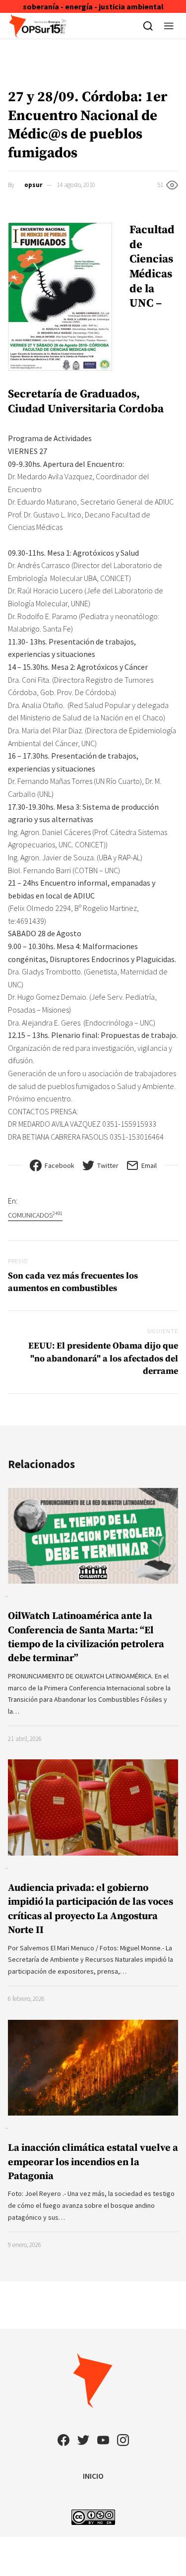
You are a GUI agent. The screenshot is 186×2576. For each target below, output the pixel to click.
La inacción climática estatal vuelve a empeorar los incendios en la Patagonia (93, 2162)
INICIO (93, 2476)
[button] (169, 26)
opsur (33, 185)
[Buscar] (148, 26)
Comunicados (35, 1215)
